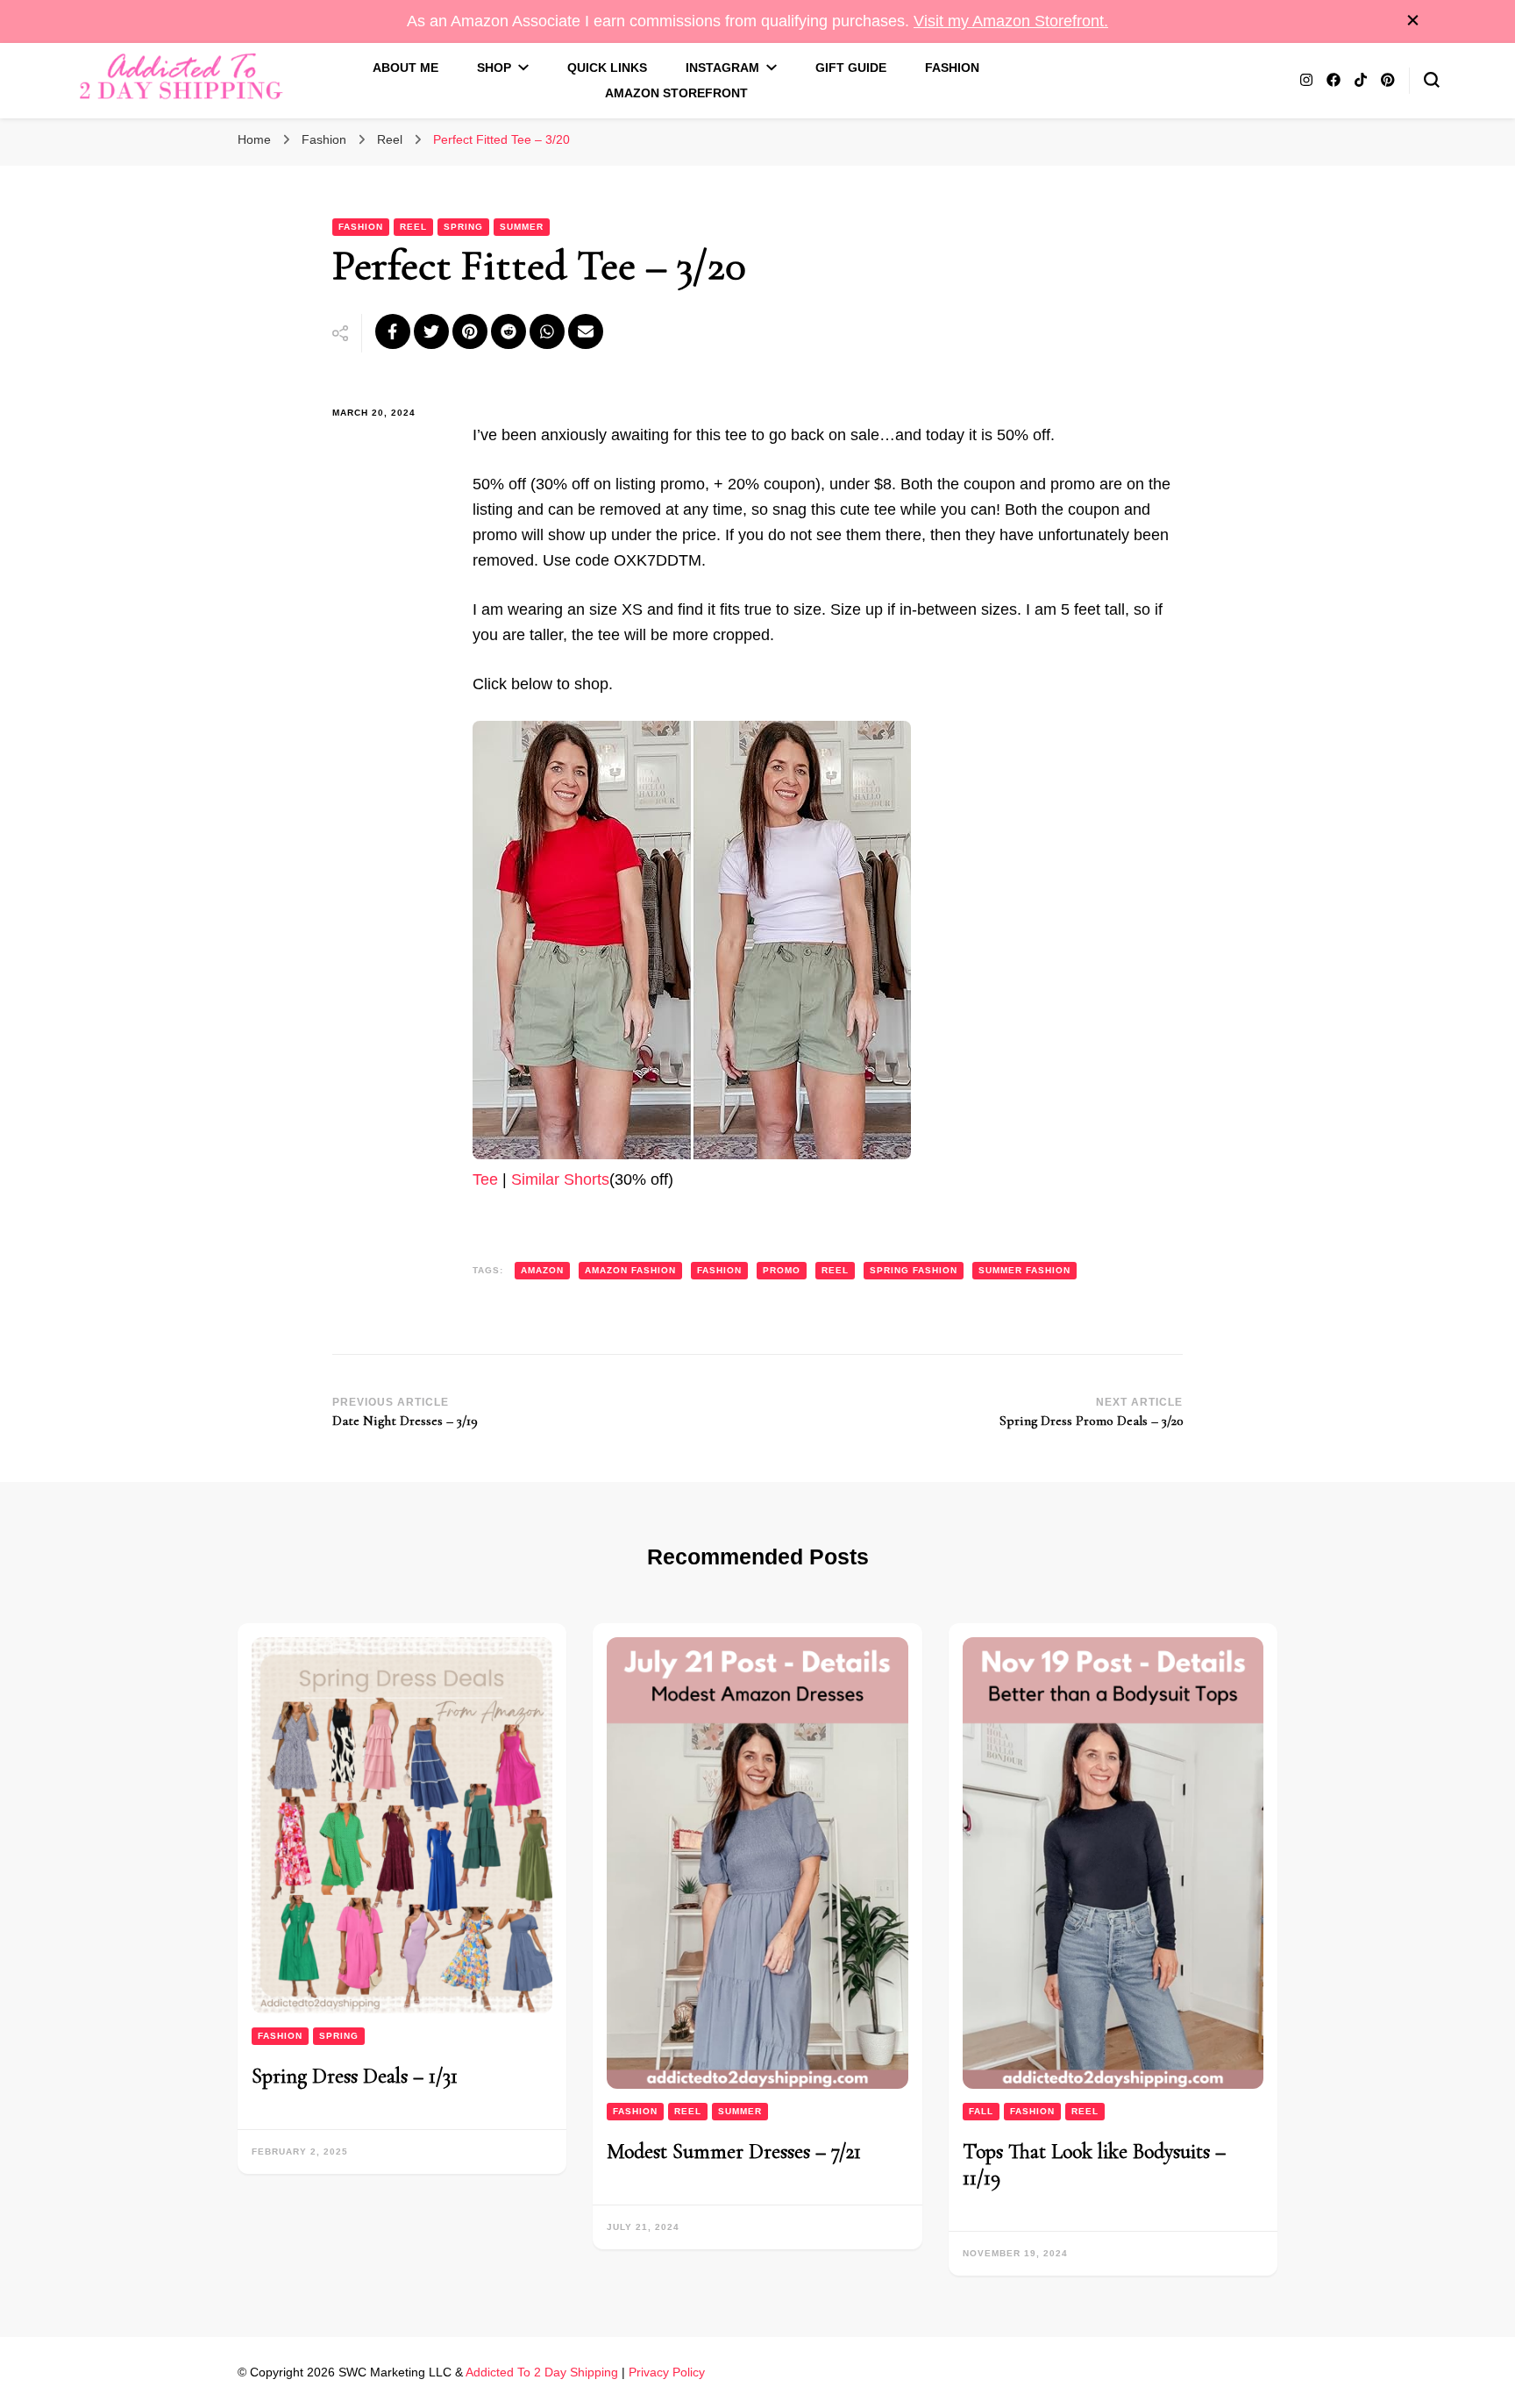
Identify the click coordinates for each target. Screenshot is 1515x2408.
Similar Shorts (560, 1179)
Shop (494, 68)
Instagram (722, 68)
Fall (981, 2111)
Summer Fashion (1024, 1270)
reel (835, 1270)
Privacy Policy (667, 2372)
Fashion (952, 68)
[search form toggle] (1432, 80)
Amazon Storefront (676, 93)
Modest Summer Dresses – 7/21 (734, 2152)
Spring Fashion (914, 1270)
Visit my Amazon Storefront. (1011, 21)
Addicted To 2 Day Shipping (542, 2372)
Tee (485, 1179)
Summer (522, 227)
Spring (463, 227)
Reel (413, 227)
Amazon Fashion (630, 1270)
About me (405, 68)
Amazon (542, 1270)
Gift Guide (851, 68)
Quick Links (607, 68)
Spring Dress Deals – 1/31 (355, 2076)
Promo (782, 1270)
